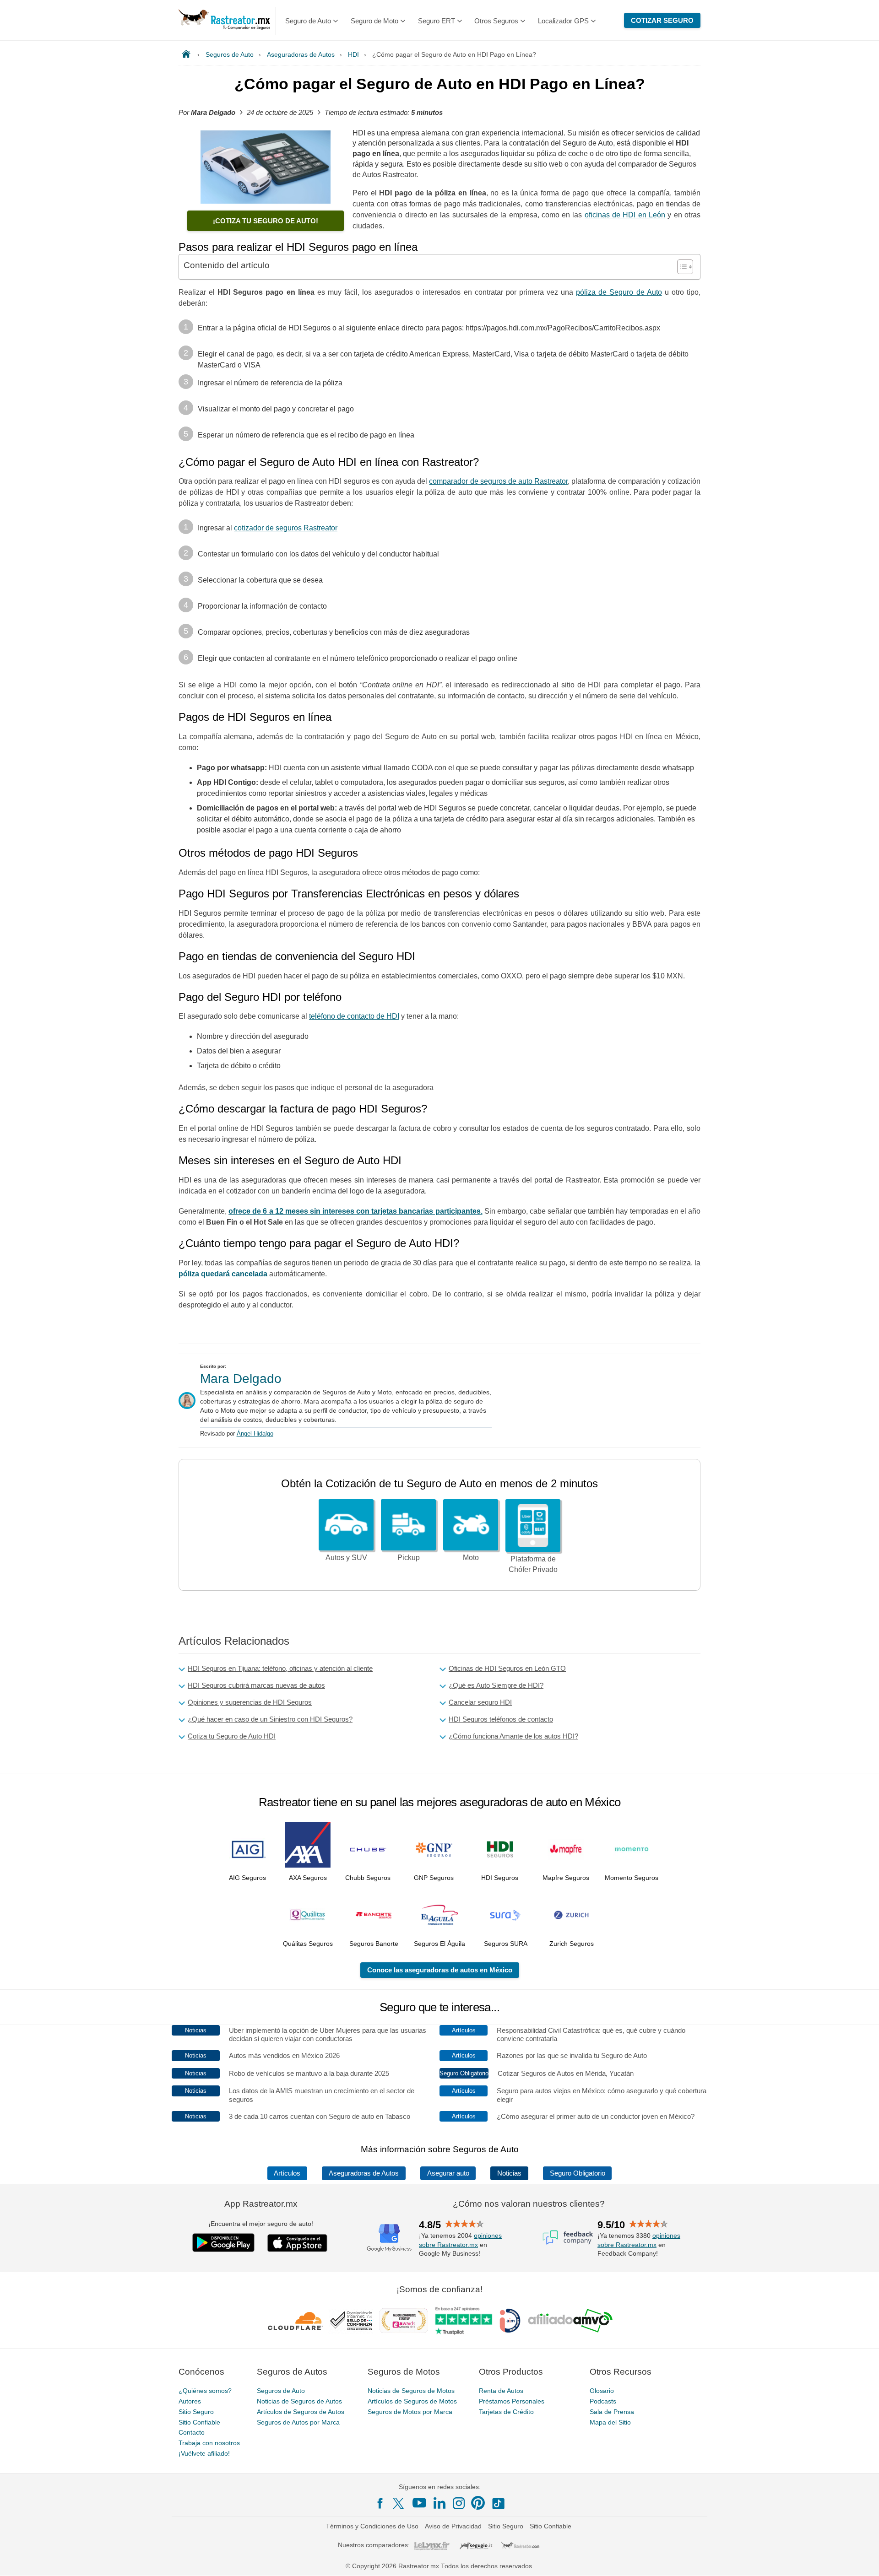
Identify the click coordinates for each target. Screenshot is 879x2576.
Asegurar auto (448, 2173)
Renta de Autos (501, 2391)
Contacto (192, 2433)
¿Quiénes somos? (205, 2391)
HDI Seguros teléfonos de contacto (501, 1719)
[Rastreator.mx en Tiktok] (498, 2503)
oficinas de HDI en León (625, 215)
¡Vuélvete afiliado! (204, 2453)
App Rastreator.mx (261, 2204)
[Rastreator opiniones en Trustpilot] (464, 2321)
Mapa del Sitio (610, 2422)
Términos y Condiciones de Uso (372, 2527)
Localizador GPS (563, 21)
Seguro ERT (437, 21)
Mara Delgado (241, 1379)
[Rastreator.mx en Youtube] (419, 2503)
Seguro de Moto (374, 21)
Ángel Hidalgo (255, 1434)
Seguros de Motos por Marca (410, 2412)
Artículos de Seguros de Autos (301, 2412)
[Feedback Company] (568, 2237)
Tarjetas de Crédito (506, 2412)
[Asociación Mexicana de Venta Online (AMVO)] (570, 2321)
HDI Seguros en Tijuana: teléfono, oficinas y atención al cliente (280, 1668)
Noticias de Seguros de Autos (299, 2401)
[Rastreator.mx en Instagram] (459, 2504)
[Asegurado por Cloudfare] (296, 2321)
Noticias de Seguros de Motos (411, 2391)
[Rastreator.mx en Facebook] (380, 2504)
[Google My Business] (389, 2237)
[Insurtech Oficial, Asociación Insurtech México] (510, 2321)
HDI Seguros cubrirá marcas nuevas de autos (256, 1685)
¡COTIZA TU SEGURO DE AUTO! (266, 221)
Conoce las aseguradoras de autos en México (440, 1970)
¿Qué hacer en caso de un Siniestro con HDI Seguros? (270, 1719)
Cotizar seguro (662, 20)
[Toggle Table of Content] (681, 267)
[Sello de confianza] (351, 2321)
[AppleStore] (298, 2243)
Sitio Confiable (199, 2422)
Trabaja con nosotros (209, 2443)
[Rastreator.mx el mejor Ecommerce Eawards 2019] (403, 2321)
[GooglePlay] (223, 2243)
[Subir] (862, 2559)
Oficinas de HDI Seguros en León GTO (507, 1668)
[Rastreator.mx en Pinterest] (478, 2503)
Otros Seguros (496, 21)
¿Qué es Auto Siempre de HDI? (496, 1685)
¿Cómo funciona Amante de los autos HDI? (513, 1736)
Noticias (509, 2173)
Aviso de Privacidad (453, 2527)
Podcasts (603, 2401)
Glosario (602, 2391)
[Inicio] (188, 54)
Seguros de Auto (281, 2391)
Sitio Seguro (196, 2412)
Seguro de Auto (308, 21)
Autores (190, 2401)
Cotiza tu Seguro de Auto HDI (232, 1736)
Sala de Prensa (612, 2412)
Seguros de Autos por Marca (298, 2422)
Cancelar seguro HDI (480, 1702)
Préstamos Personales (512, 2401)
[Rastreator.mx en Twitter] (399, 2503)
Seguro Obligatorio (578, 2173)
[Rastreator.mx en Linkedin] (439, 2503)
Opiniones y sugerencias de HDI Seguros (250, 1702)
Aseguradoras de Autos (364, 2173)
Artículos (287, 2173)
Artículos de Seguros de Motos (412, 2401)
